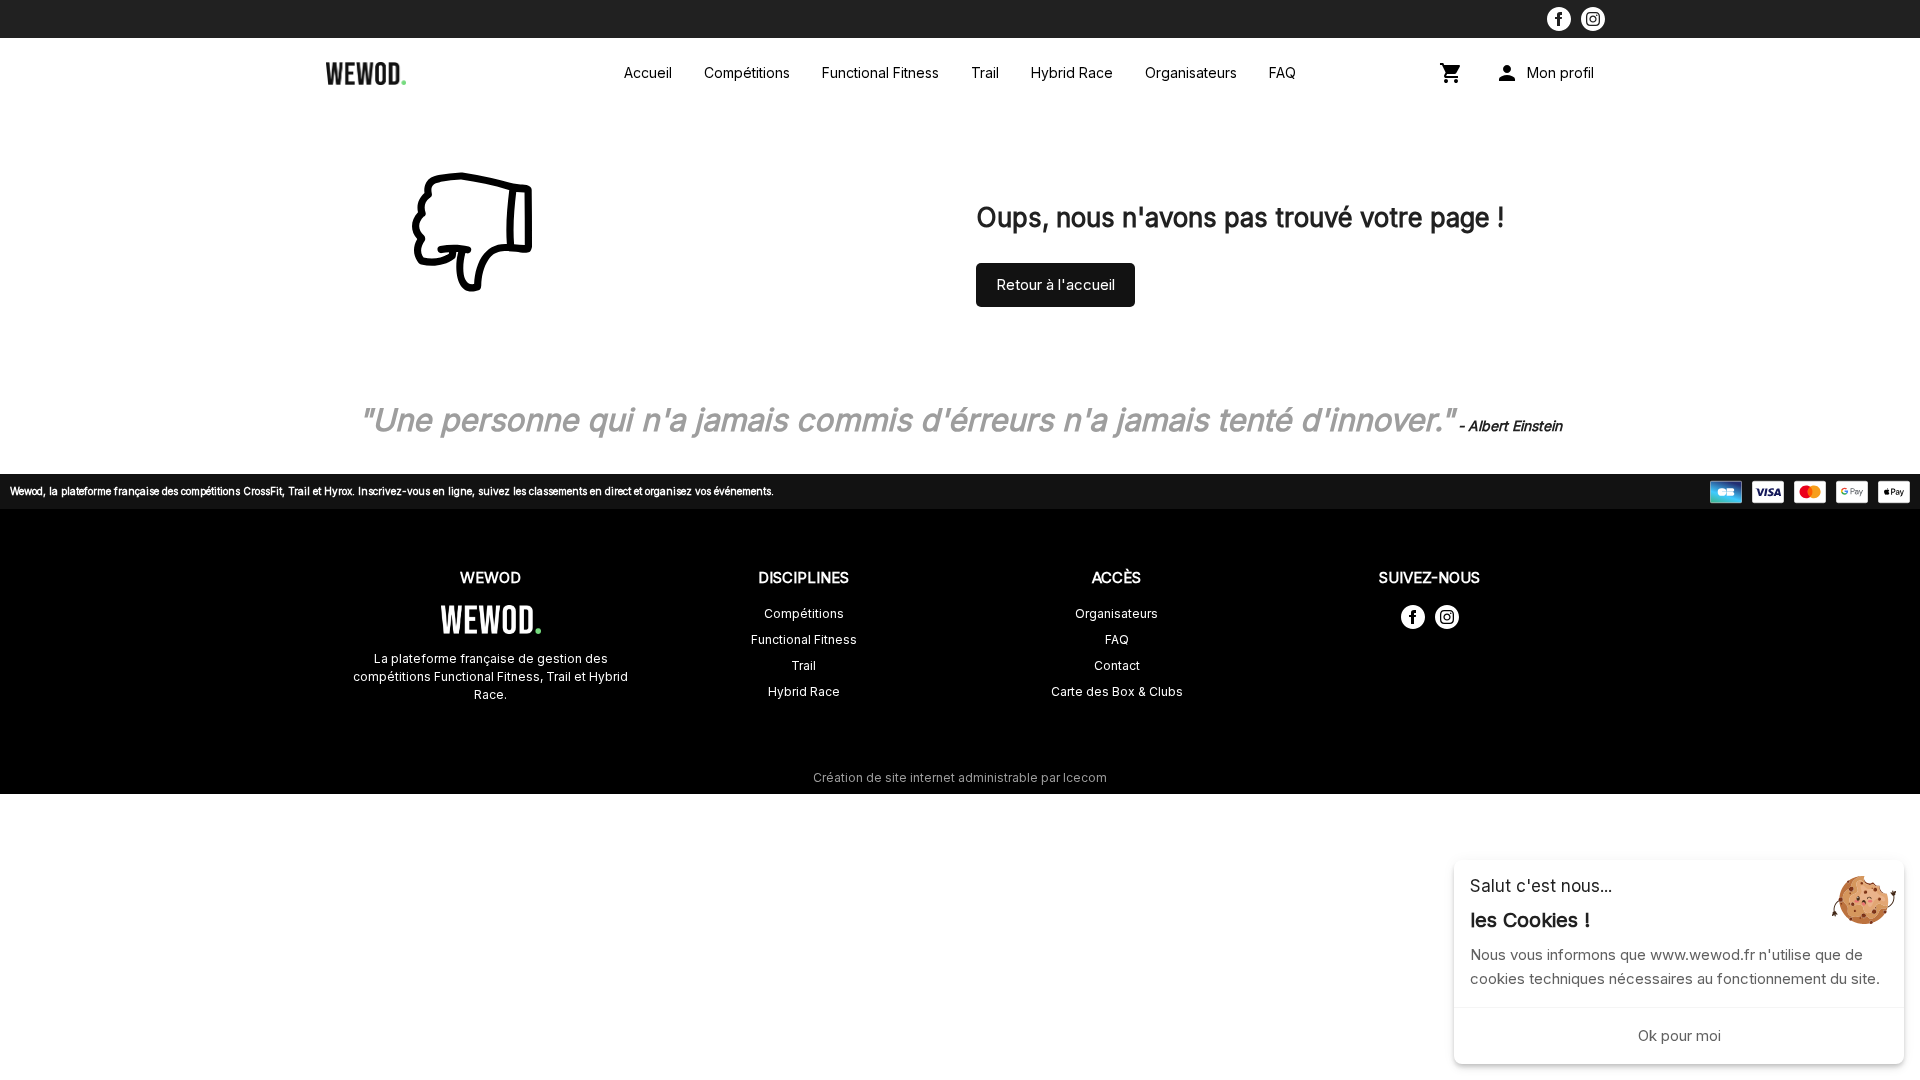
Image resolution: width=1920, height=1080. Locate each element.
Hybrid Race (1072, 72)
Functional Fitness (880, 72)
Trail (985, 72)
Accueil (648, 72)
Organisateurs (1191, 72)
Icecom (1085, 777)
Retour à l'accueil (1055, 284)
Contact (1117, 665)
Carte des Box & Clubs (1117, 691)
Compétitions (747, 72)
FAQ (1282, 72)
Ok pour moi (1679, 1035)
